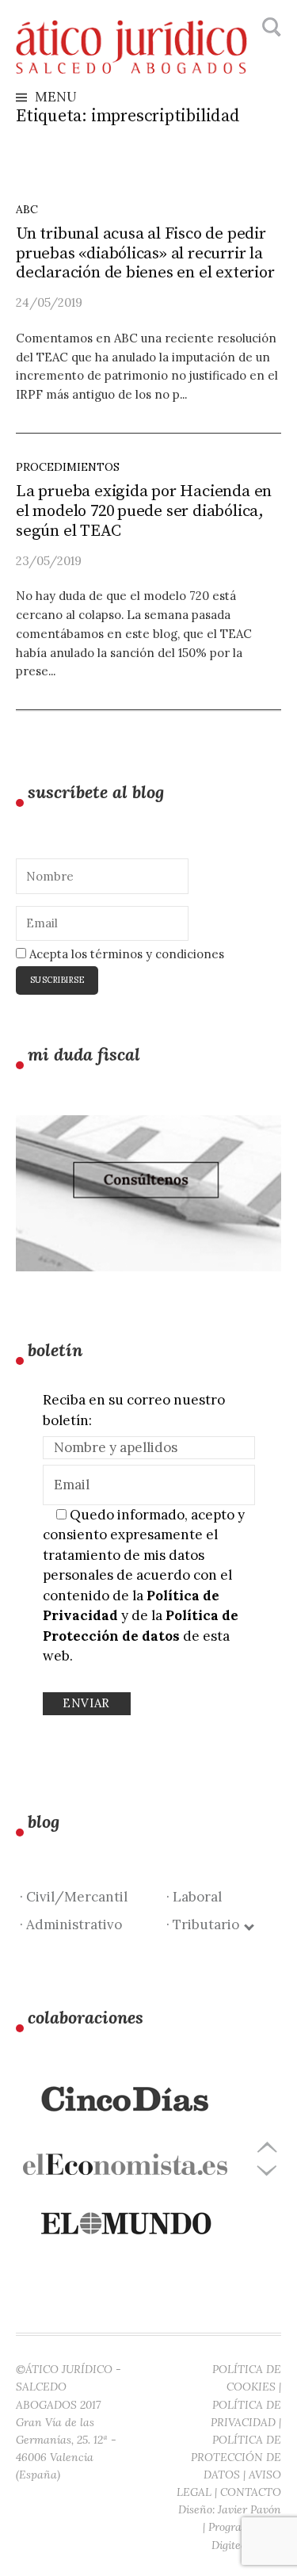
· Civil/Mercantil (74, 1897)
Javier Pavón (249, 2509)
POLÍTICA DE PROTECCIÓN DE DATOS (236, 2457)
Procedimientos (68, 467)
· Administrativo (71, 1924)
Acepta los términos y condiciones (125, 954)
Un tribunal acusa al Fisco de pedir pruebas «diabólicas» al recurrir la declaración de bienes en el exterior (145, 254)
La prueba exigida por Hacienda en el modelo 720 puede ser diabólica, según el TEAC (144, 511)
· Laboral (194, 1897)
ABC (27, 209)
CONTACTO (251, 2492)
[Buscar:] (270, 28)
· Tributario (206, 1924)
